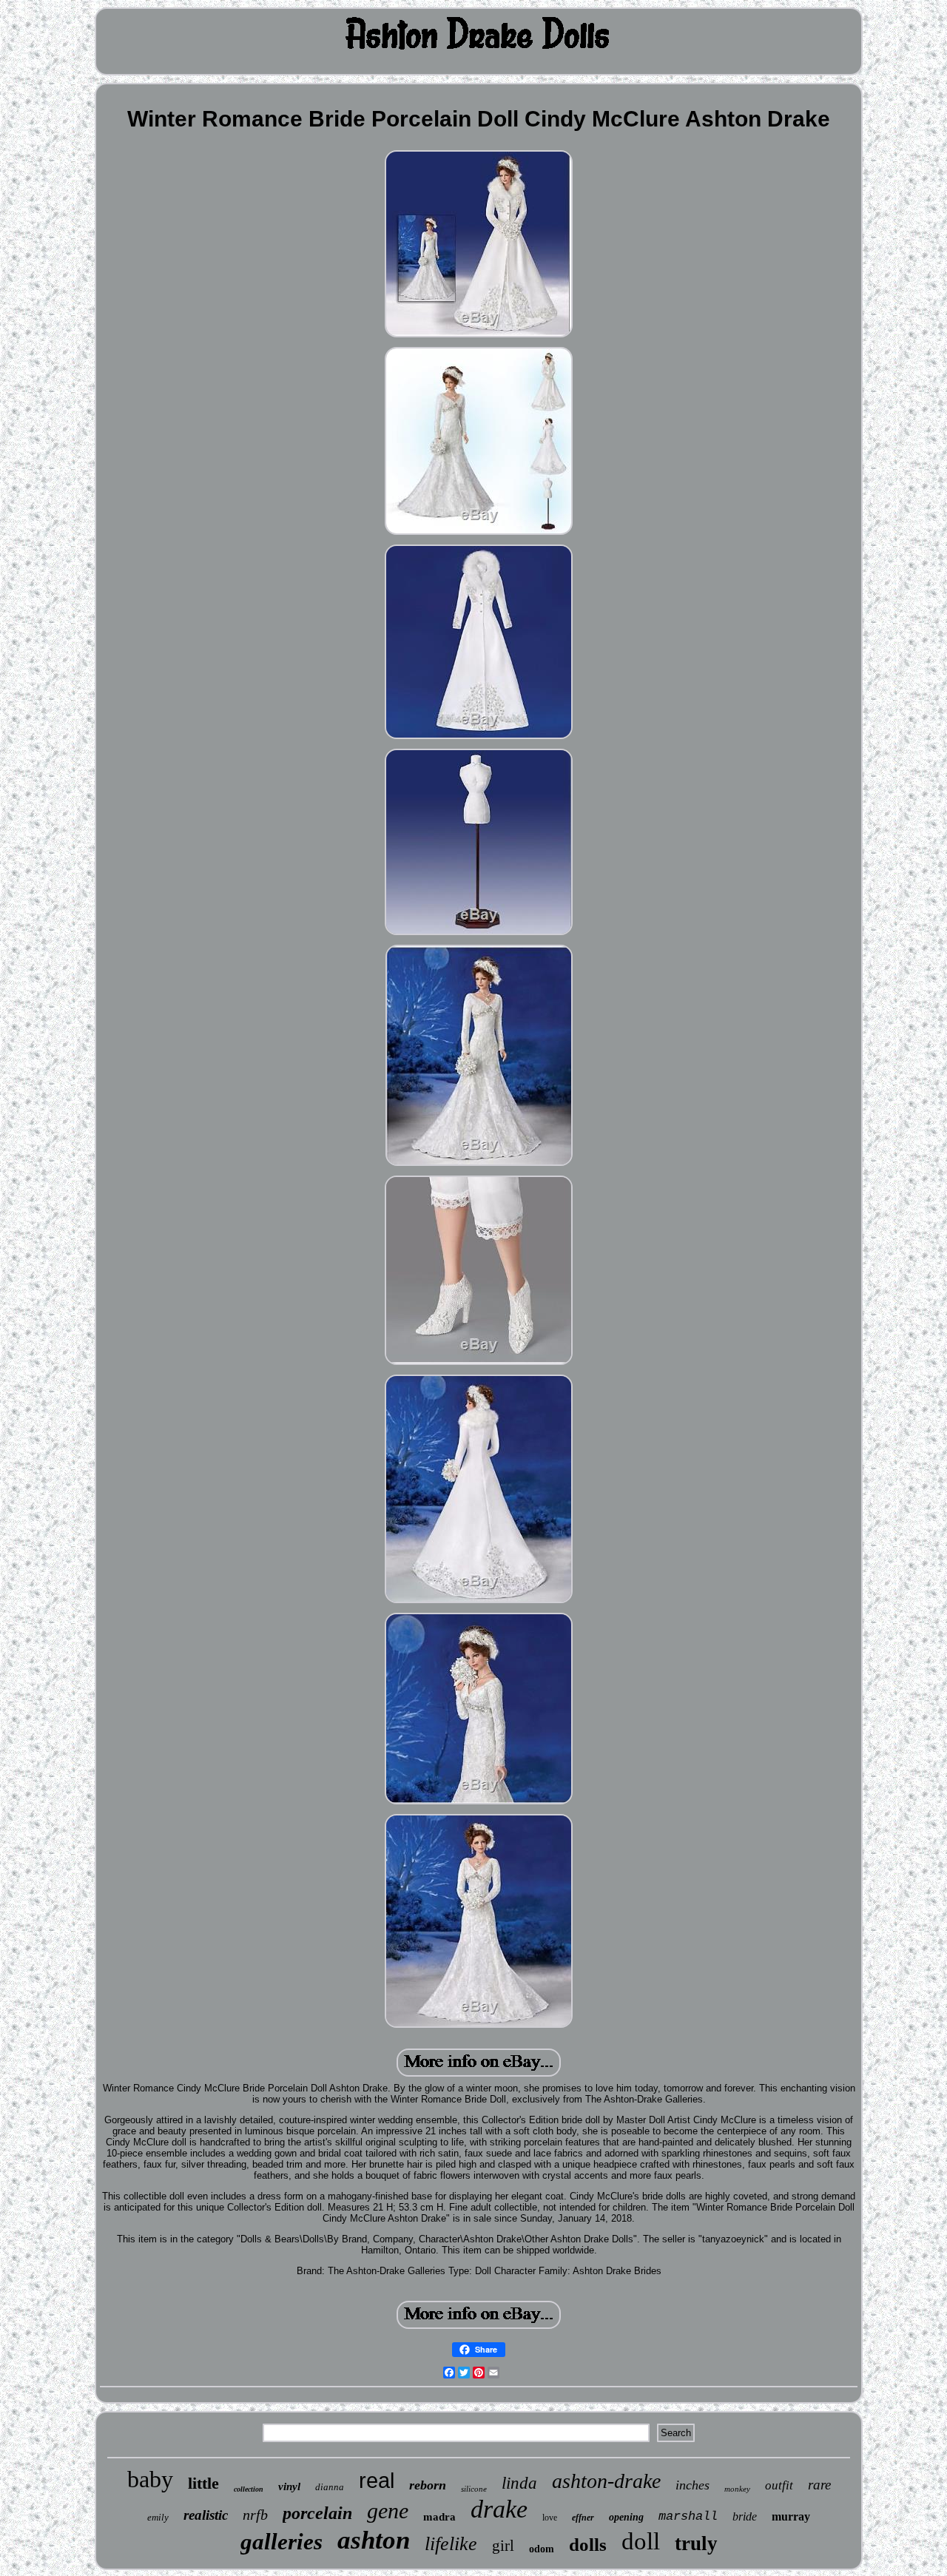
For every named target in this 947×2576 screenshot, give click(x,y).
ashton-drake (606, 2481)
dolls (588, 2545)
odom (542, 2549)
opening (626, 2517)
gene (388, 2511)
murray (791, 2516)
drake (499, 2509)
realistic (206, 2515)
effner (583, 2518)
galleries (282, 2542)
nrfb (255, 2515)
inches (692, 2485)
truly (696, 2543)
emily (158, 2517)
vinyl (289, 2486)
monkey (737, 2489)
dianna (330, 2487)
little (203, 2483)
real (377, 2481)
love (550, 2518)
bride (745, 2516)
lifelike (451, 2544)
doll (641, 2541)
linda (519, 2483)
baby (150, 2479)
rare (819, 2485)
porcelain (317, 2513)
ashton (374, 2540)
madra (439, 2517)
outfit (779, 2485)
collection (249, 2489)
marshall (688, 2516)
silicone (474, 2489)
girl (503, 2546)
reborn (428, 2485)
